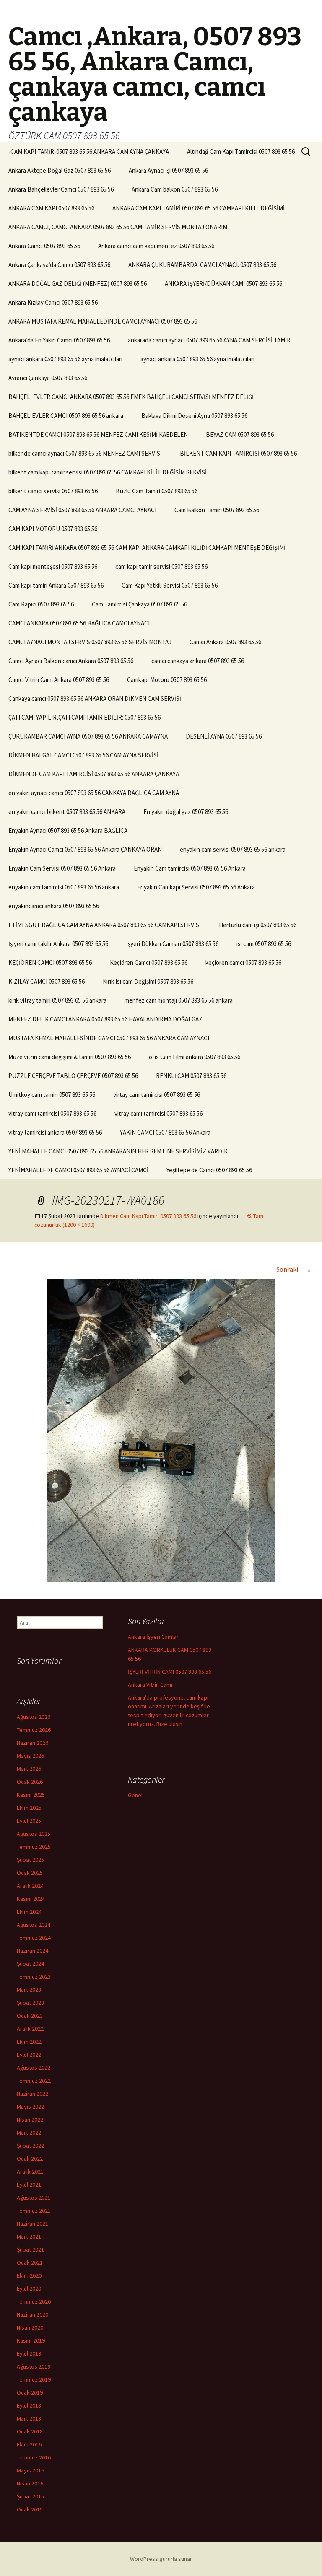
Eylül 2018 (29, 2405)
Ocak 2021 (30, 2262)
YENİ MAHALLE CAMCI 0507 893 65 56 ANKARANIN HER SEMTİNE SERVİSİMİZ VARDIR (118, 1151)
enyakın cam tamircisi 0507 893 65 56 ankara (64, 887)
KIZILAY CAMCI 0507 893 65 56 (47, 981)
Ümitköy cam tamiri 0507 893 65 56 (52, 1095)
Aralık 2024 (30, 1886)
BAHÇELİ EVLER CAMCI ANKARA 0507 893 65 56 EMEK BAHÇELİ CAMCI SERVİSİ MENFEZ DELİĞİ (131, 397)
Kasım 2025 (31, 1795)
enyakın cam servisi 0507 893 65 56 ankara (233, 849)
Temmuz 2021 (34, 2211)
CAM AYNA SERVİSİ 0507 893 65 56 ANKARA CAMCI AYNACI (82, 510)
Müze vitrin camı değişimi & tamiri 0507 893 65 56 (70, 1057)
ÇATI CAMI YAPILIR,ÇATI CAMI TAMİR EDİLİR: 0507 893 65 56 (84, 717)
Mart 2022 (29, 2133)
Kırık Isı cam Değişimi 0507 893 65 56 (148, 981)
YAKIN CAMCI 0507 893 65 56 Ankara (165, 1132)
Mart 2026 (29, 1769)
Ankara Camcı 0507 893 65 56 (44, 246)
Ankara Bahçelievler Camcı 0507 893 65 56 (61, 189)
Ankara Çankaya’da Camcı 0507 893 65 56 (59, 265)
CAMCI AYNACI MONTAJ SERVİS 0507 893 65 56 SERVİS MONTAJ (90, 642)
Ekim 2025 (29, 1808)
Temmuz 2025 (34, 1847)
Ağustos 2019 (34, 2366)
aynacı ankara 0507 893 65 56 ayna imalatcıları (65, 359)
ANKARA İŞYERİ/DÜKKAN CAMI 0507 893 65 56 (223, 284)
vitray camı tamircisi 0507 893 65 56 (52, 1113)
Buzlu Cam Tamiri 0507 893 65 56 (157, 491)
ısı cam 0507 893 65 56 (264, 944)
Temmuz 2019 (34, 2379)
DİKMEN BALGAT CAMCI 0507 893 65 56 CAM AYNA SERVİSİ (83, 755)
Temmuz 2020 (34, 2301)
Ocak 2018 (30, 2431)
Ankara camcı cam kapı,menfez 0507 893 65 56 (156, 246)
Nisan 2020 (30, 2327)
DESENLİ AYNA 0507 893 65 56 (224, 736)
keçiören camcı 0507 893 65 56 (243, 963)
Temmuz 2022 (34, 2081)
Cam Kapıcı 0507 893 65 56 (41, 604)
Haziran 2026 (32, 1743)
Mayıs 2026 (30, 1756)
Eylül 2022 (29, 2055)
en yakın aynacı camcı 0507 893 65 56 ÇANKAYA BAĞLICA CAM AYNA (94, 793)
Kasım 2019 (31, 2340)
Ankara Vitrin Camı (150, 1685)
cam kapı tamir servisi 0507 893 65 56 (161, 566)
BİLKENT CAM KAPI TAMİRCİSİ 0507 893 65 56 (238, 453)
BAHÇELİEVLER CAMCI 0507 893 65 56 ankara (66, 416)
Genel (135, 1795)
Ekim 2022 (29, 2042)
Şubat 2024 (30, 1964)
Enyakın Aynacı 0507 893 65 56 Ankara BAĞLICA (68, 831)
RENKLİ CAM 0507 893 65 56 (191, 1076)
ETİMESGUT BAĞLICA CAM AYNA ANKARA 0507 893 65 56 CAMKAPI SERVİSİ (105, 925)
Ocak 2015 (30, 2509)
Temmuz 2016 (34, 2457)
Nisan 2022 (30, 2120)
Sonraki (295, 1269)
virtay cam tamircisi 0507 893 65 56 (157, 1095)
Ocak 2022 (30, 2159)
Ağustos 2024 (34, 1925)
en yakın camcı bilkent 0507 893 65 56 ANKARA (67, 812)
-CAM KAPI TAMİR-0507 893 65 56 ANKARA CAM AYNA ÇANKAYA (89, 152)
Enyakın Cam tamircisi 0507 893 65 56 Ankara (190, 868)
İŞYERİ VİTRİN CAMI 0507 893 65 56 (170, 1672)
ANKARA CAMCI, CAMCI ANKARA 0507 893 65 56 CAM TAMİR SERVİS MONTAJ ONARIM (118, 227)
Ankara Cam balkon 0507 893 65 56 (175, 189)
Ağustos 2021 (34, 2198)
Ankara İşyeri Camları (154, 1637)
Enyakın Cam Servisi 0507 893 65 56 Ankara (62, 868)
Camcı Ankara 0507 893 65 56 (225, 642)
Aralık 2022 (30, 2029)
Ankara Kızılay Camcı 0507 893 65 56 (53, 302)
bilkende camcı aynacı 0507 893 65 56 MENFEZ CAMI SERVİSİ (85, 453)
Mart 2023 (29, 1990)
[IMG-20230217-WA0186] (161, 1430)
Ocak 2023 (30, 2016)
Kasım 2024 (31, 1899)
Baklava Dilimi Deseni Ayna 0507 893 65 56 (194, 416)
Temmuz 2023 (34, 1977)
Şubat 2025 (30, 1860)
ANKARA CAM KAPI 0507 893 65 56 (51, 208)
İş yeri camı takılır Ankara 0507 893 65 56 (58, 944)
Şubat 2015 (30, 2496)
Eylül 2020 (29, 2288)
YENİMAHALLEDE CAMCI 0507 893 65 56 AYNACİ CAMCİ (78, 1170)
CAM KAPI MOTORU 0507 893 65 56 (53, 529)
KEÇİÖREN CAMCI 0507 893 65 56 (50, 963)
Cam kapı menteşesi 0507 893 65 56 (53, 566)
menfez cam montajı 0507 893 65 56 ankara (179, 1000)
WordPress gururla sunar (161, 2559)
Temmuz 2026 (34, 1730)
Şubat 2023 (30, 2003)
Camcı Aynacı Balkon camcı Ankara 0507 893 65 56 (71, 661)
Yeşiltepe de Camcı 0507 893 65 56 (209, 1170)
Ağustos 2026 (34, 1717)
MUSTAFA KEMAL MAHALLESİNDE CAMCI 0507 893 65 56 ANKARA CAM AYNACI (109, 1038)
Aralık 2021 (30, 2172)
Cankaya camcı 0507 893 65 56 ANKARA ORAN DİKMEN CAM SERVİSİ (95, 698)
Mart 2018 (29, 2418)
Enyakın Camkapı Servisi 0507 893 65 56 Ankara (196, 887)
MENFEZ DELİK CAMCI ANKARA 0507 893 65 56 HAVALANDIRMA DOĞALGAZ (105, 1019)
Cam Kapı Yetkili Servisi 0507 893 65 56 (170, 585)
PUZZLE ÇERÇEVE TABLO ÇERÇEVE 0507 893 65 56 (73, 1076)
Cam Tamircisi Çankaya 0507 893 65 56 (139, 604)
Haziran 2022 (32, 2094)
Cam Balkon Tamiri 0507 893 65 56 (217, 510)
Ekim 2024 (29, 1912)
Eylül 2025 (29, 1821)
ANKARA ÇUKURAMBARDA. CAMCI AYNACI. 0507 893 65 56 (202, 265)
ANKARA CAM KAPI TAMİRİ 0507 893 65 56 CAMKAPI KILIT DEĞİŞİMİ (199, 208)
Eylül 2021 (29, 2185)
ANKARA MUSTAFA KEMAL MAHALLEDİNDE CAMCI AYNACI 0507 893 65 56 (103, 321)
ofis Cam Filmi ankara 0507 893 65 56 (195, 1057)
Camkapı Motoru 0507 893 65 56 (167, 680)
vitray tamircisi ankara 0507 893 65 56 (55, 1132)
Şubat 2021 (30, 2249)
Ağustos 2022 (34, 2068)
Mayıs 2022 (30, 2107)
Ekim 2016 (29, 2444)
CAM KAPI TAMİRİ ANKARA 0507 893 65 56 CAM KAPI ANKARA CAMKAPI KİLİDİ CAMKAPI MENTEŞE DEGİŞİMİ (147, 548)
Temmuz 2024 (34, 1938)
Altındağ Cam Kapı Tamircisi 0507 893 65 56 (241, 152)
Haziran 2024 (32, 1951)
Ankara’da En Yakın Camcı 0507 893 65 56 (59, 340)
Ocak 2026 (30, 1782)
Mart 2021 (29, 2237)
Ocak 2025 (30, 1873)
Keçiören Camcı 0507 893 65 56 (149, 963)
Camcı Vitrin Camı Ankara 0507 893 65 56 (59, 680)
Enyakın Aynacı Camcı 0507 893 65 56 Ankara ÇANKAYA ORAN (85, 849)
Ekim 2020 (29, 2275)
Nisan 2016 (30, 2483)
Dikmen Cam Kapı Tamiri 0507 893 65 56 (148, 1216)
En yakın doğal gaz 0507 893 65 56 (186, 812)
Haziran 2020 (32, 2314)
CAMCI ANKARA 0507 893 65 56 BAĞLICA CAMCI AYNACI (79, 623)
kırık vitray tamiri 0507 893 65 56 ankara (57, 1000)
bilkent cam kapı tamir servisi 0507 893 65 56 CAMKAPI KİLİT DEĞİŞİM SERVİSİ (108, 472)
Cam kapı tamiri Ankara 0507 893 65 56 (56, 585)
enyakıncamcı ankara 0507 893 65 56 (54, 906)
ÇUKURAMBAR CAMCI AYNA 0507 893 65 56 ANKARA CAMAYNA (88, 736)
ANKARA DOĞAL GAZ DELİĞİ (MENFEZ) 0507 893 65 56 (78, 284)
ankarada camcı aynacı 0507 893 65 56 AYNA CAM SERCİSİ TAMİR (209, 340)
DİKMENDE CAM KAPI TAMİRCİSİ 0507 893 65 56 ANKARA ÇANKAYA (94, 774)
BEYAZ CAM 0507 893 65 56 (240, 434)
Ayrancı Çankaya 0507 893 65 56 (48, 378)
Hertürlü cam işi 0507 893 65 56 (258, 925)
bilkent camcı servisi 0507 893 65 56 (53, 491)
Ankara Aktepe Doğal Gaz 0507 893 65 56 (60, 170)
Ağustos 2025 (34, 1834)
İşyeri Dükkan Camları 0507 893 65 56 (172, 944)
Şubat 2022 (30, 2146)
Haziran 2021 (32, 2224)
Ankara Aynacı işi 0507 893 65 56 (168, 170)
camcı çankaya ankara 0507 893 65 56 (198, 661)
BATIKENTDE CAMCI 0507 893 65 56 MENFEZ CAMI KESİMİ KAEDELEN (98, 434)
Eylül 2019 (29, 2353)
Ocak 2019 (30, 2392)
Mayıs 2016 (30, 2470)
